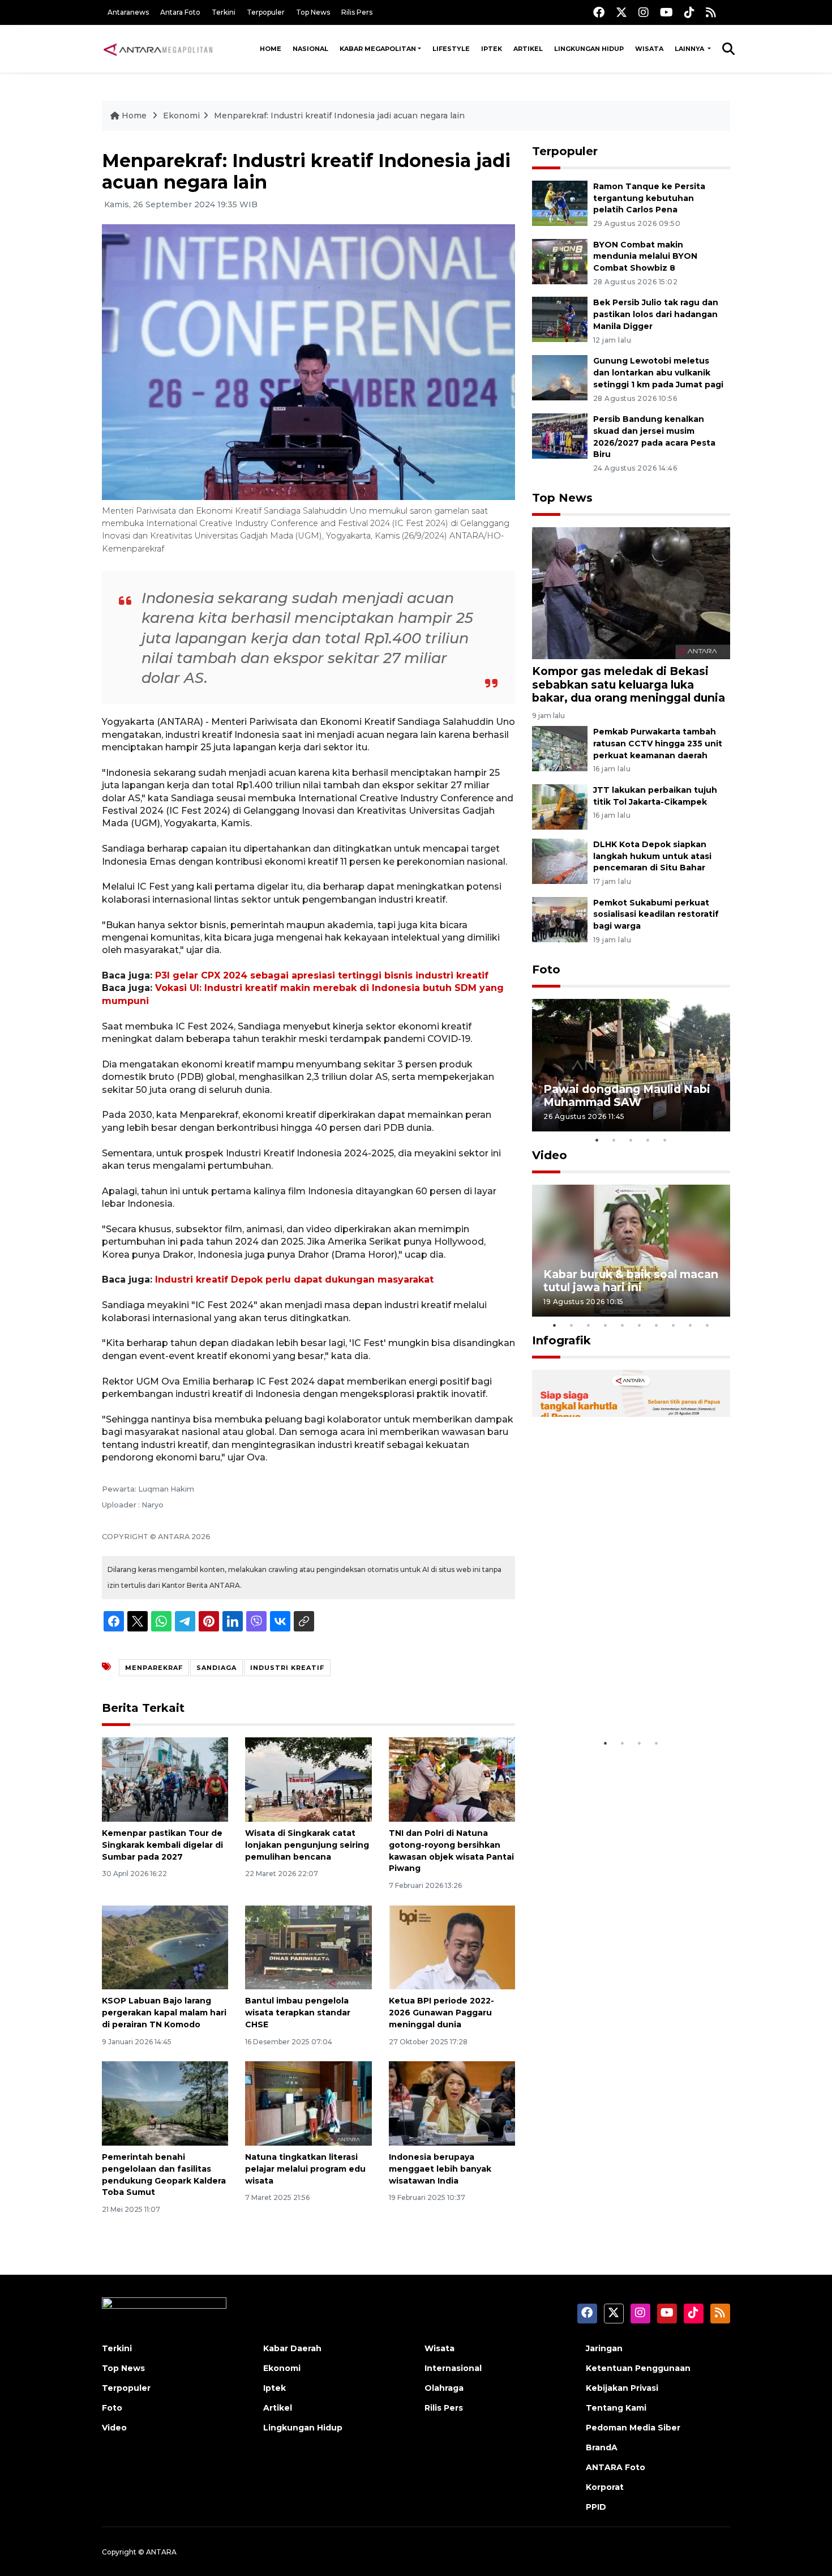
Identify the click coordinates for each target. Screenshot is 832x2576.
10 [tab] (707, 1325)
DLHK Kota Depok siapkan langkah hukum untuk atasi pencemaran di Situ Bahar (652, 856)
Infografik (561, 1340)
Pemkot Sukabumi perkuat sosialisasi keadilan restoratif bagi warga (656, 915)
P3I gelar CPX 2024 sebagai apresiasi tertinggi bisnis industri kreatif (322, 975)
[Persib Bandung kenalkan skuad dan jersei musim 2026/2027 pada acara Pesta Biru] (560, 435)
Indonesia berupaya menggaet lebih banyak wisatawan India (440, 2169)
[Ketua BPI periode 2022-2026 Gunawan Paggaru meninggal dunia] (452, 1947)
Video (550, 1155)
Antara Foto (180, 12)
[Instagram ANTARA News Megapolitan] (644, 12)
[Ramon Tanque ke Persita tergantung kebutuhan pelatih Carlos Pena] (560, 202)
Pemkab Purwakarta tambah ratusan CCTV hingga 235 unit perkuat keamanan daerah (658, 744)
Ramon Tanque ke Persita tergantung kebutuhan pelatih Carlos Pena (649, 198)
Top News (313, 12)
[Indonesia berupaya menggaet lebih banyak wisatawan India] (452, 2103)
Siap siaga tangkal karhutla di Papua (627, 1697)
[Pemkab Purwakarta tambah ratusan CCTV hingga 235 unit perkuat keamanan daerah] (560, 748)
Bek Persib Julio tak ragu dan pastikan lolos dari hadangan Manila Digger (656, 314)
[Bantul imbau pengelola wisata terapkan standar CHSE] (308, 1947)
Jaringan (604, 2348)
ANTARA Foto (616, 2467)
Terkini (224, 12)
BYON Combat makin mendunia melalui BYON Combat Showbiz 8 (645, 257)
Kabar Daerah (292, 2348)
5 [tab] (665, 1140)
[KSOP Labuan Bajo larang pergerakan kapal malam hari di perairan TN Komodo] (165, 1947)
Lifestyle (451, 49)
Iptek (492, 49)
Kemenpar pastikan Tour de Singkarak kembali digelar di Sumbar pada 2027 (162, 1845)
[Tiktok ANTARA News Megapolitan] (689, 12)
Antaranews (128, 12)
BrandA (602, 2447)
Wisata (649, 49)
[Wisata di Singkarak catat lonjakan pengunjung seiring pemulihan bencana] (308, 1779)
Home (271, 49)
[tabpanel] (631, 1065)
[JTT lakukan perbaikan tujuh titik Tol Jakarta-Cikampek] (560, 806)
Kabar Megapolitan (378, 49)
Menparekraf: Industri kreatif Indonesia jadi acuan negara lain (339, 116)
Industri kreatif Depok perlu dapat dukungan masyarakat (294, 1280)
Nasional (310, 49)
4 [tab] (648, 1140)
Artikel (528, 49)
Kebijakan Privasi (622, 2388)
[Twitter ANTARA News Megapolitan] (621, 12)
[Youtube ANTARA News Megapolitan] (666, 12)
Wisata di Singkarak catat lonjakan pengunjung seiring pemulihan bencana (307, 1845)
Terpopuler (266, 12)
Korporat (605, 2487)
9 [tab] (691, 1325)
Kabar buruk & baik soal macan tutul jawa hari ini (631, 1281)
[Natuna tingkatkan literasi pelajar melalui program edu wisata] (308, 2103)
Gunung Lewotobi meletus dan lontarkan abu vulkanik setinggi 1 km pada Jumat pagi (658, 373)
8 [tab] (674, 1325)
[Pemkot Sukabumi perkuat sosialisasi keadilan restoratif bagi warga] (560, 919)
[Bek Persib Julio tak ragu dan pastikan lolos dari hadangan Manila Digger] (560, 319)
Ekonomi (181, 116)
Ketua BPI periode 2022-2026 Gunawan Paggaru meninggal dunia (441, 2013)
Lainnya (690, 49)
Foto (546, 969)
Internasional (453, 2368)
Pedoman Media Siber (633, 2428)
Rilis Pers (357, 12)
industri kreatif (287, 1668)
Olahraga (444, 2388)
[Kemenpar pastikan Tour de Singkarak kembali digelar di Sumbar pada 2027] (165, 1779)
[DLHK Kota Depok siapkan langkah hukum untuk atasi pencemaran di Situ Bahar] (560, 860)
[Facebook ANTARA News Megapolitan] (599, 12)
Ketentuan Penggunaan (638, 2368)
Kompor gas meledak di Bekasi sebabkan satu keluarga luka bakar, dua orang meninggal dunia (629, 684)
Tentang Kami (616, 2408)
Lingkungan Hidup (589, 49)
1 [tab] (597, 1140)
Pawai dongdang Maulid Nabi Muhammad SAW (627, 1095)
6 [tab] (640, 1325)
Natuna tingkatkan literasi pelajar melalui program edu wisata (305, 2169)
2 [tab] (614, 1140)
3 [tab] (631, 1140)
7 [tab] (657, 1325)
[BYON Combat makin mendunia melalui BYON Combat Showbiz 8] (560, 261)
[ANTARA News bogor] (158, 49)
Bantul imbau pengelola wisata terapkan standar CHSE (298, 2013)
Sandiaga (216, 1668)
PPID (596, 2507)
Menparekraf (154, 1668)
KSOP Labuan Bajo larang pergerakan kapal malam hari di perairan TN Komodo (164, 2013)
